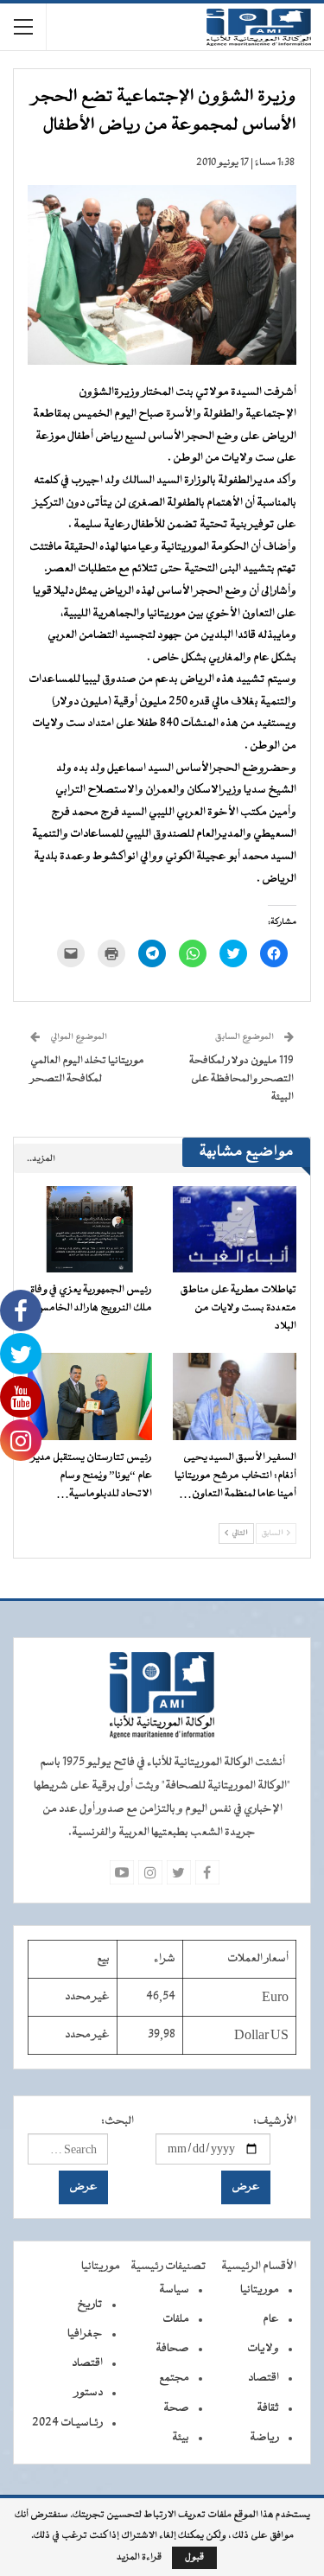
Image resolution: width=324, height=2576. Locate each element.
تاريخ (90, 2305)
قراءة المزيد (139, 2558)
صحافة (172, 2349)
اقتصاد (264, 2378)
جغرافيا (85, 2334)
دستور (89, 2393)
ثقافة (268, 2408)
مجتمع (174, 2378)
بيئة (181, 2438)
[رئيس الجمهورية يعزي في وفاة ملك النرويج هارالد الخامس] (90, 1229)
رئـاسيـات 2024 (67, 2423)
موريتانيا (260, 2290)
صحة (176, 2408)
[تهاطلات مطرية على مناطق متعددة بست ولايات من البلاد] (235, 1229)
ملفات (176, 2319)
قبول (194, 2557)
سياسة (174, 2290)
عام (271, 2319)
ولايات (263, 2349)
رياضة (264, 2438)
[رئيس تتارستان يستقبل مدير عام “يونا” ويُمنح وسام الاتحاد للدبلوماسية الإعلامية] (90, 1396)
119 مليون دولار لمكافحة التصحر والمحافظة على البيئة (241, 1079)
